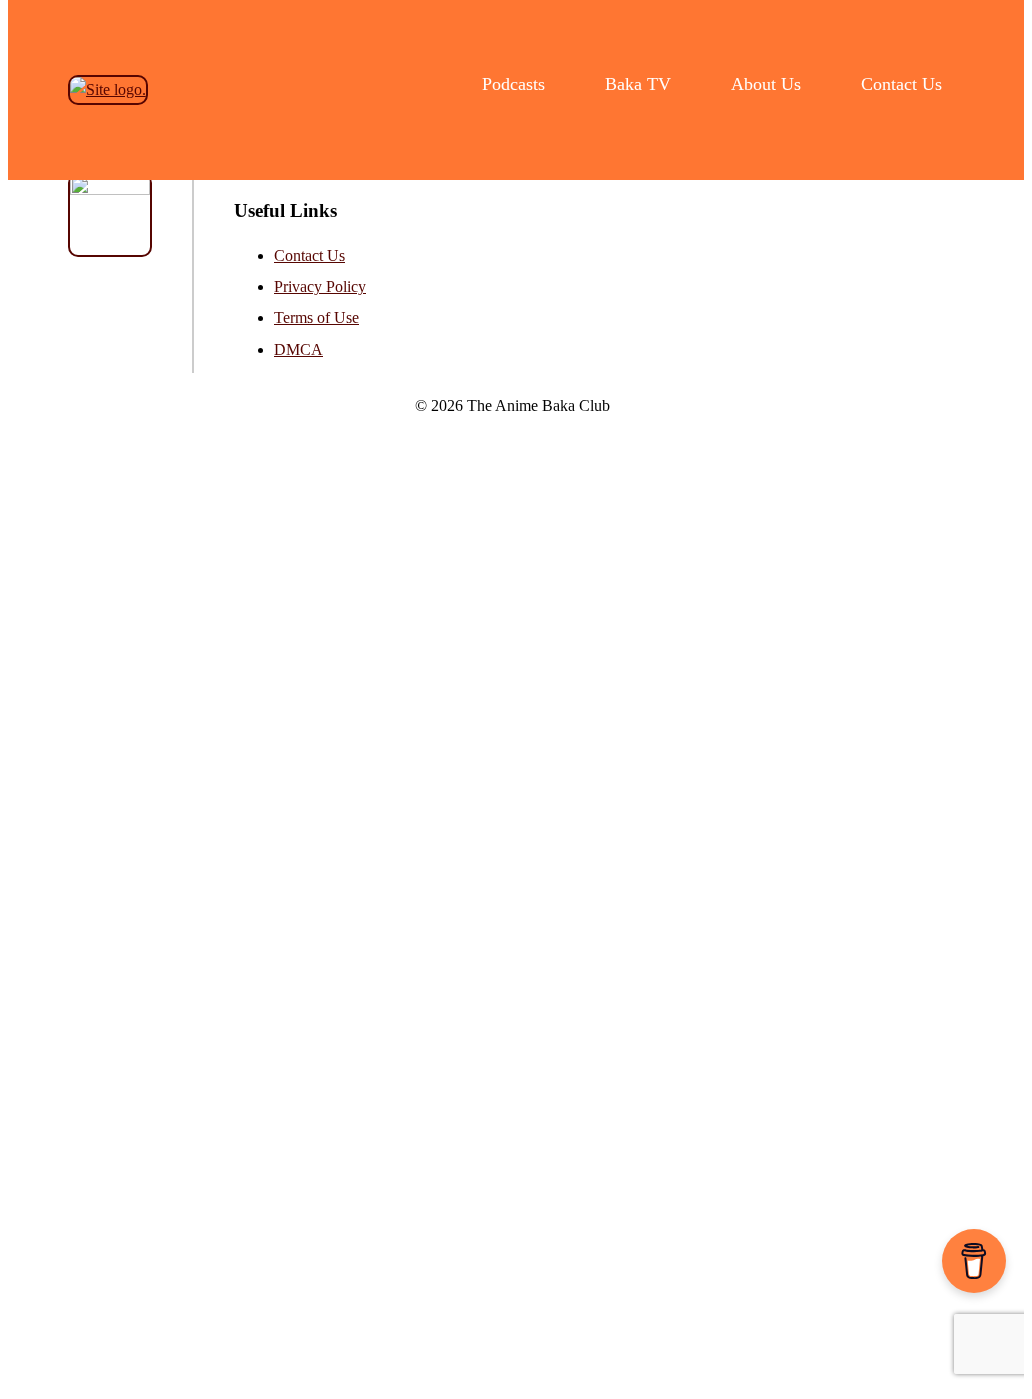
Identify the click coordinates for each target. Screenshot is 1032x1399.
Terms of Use (316, 317)
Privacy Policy (320, 286)
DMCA (298, 349)
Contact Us (309, 255)
